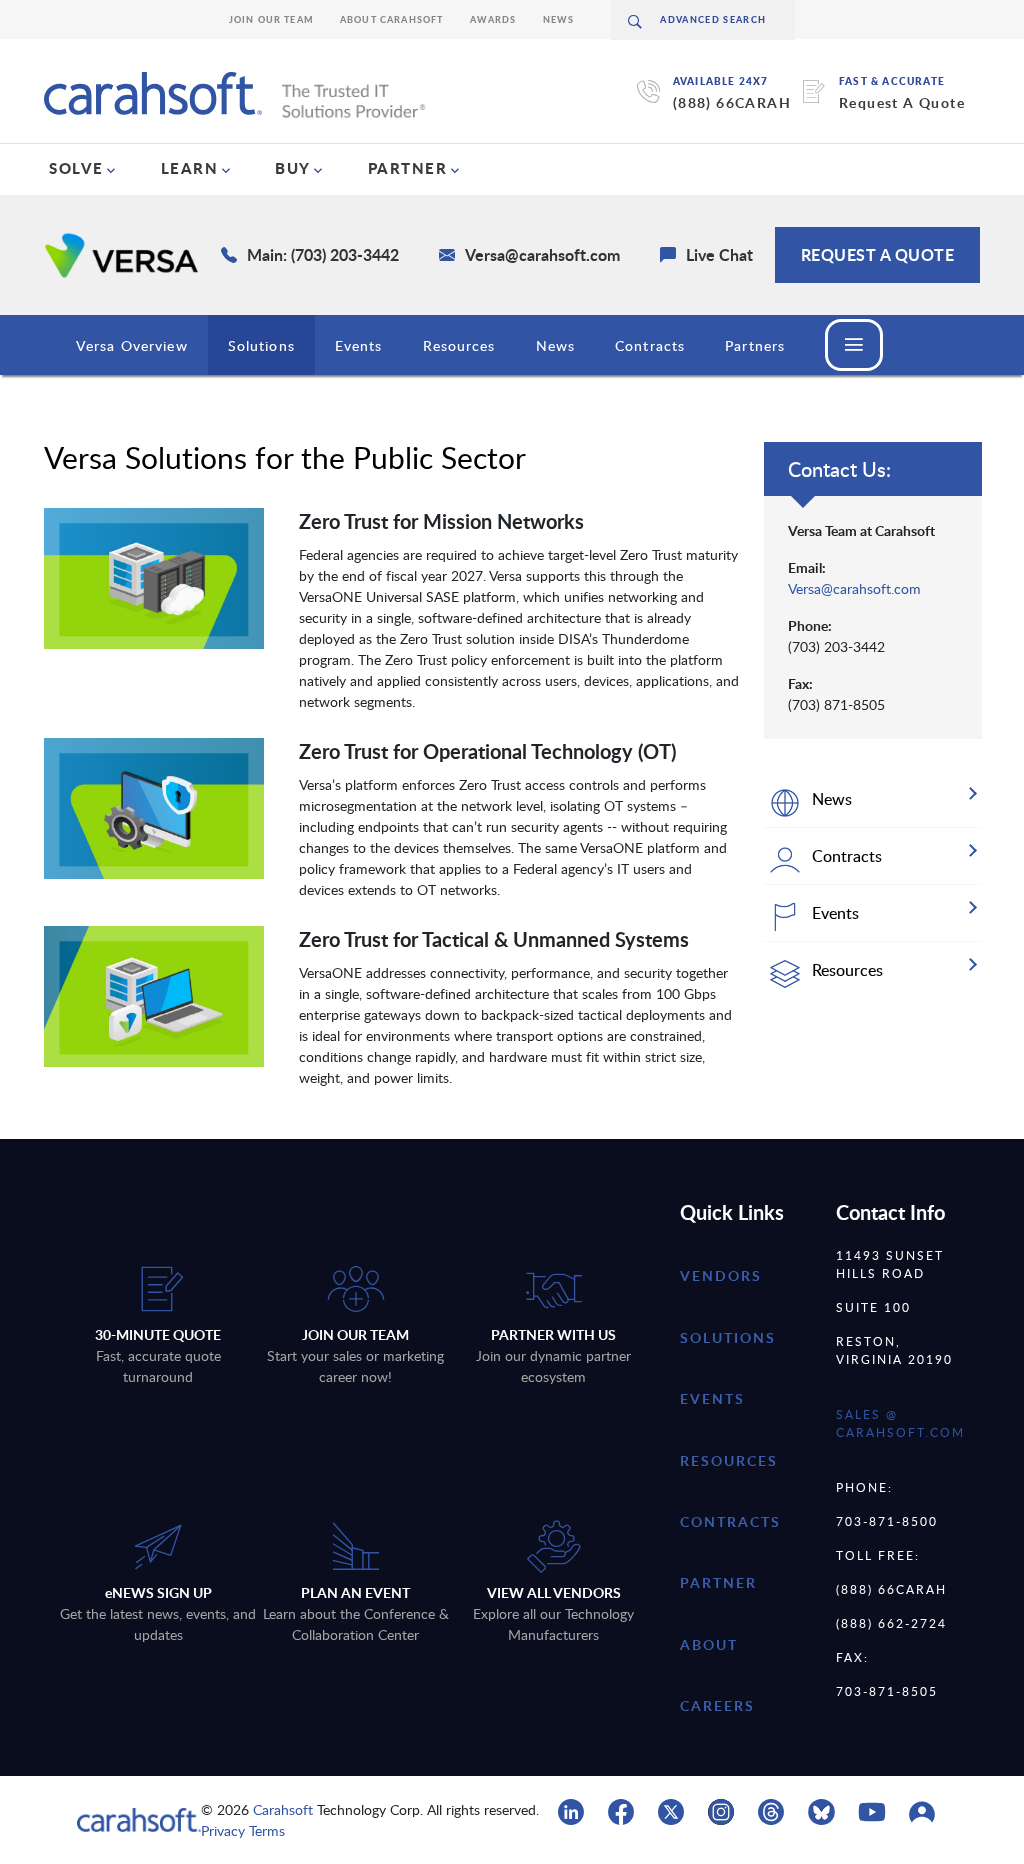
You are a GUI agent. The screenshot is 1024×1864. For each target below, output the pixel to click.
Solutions (261, 345)
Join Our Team (271, 19)
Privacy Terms (243, 1830)
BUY (293, 168)
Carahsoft (283, 1809)
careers (717, 1705)
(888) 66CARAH (732, 102)
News (559, 19)
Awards (493, 19)
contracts (730, 1521)
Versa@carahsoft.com (854, 588)
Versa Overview (132, 345)
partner (718, 1582)
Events (359, 345)
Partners (755, 345)
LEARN (190, 168)
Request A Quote (902, 102)
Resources (459, 345)
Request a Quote (878, 254)
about (709, 1644)
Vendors (721, 1275)
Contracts (650, 345)
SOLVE (76, 168)
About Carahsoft (392, 19)
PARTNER (408, 168)
